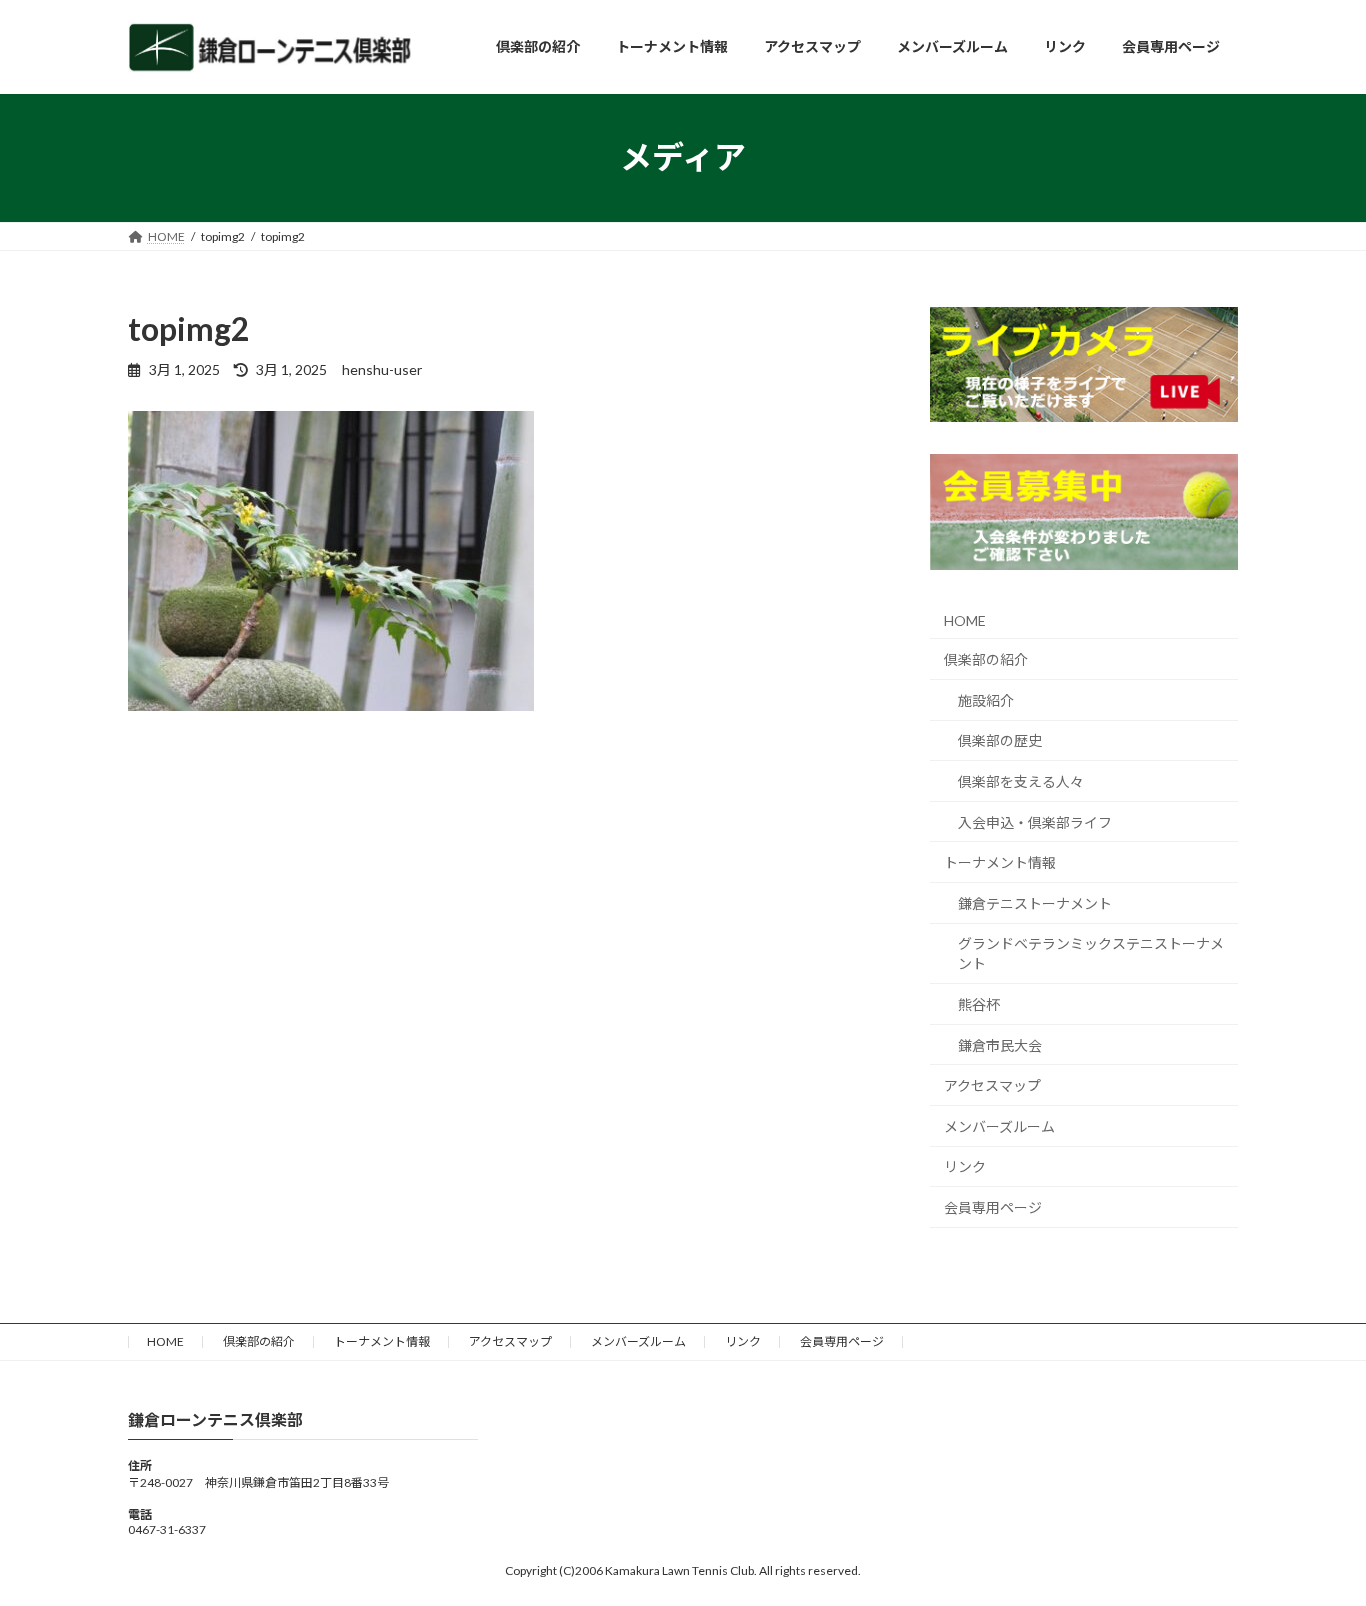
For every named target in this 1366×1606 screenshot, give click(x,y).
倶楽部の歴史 (1000, 740)
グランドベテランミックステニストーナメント (1091, 953)
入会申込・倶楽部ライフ (1035, 821)
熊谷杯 (979, 1004)
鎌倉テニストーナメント (1035, 902)
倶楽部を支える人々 (1021, 781)
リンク (965, 1166)
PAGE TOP (1315, 1539)
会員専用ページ (993, 1207)
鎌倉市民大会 (1000, 1044)
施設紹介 (986, 699)
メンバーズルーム (999, 1125)
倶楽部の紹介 (986, 659)
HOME (965, 619)
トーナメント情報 (1000, 862)
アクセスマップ (992, 1085)
